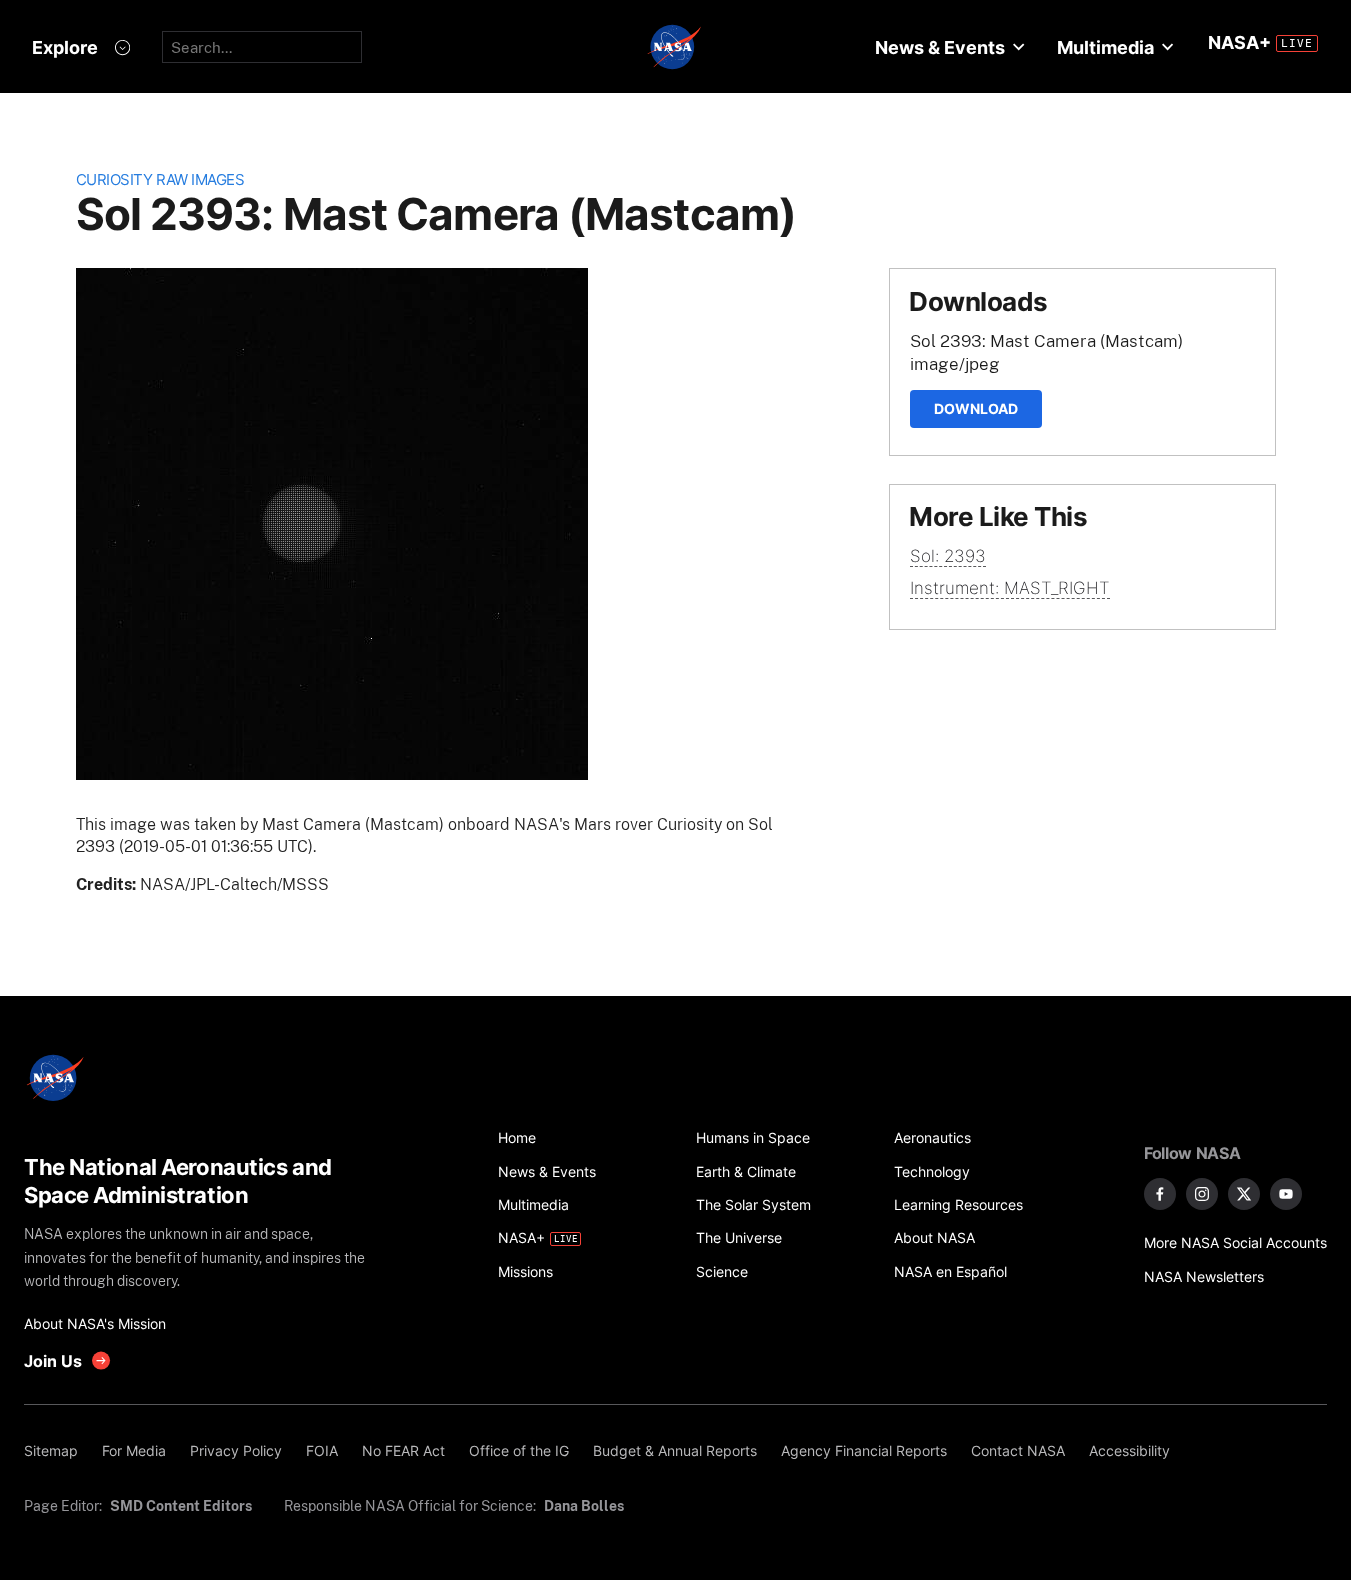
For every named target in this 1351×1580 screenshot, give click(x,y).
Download (976, 408)
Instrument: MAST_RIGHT (1010, 588)
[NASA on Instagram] (1202, 1194)
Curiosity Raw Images (160, 179)
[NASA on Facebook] (1160, 1194)
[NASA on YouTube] (1286, 1194)
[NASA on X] (1244, 1194)
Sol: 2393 (948, 556)
